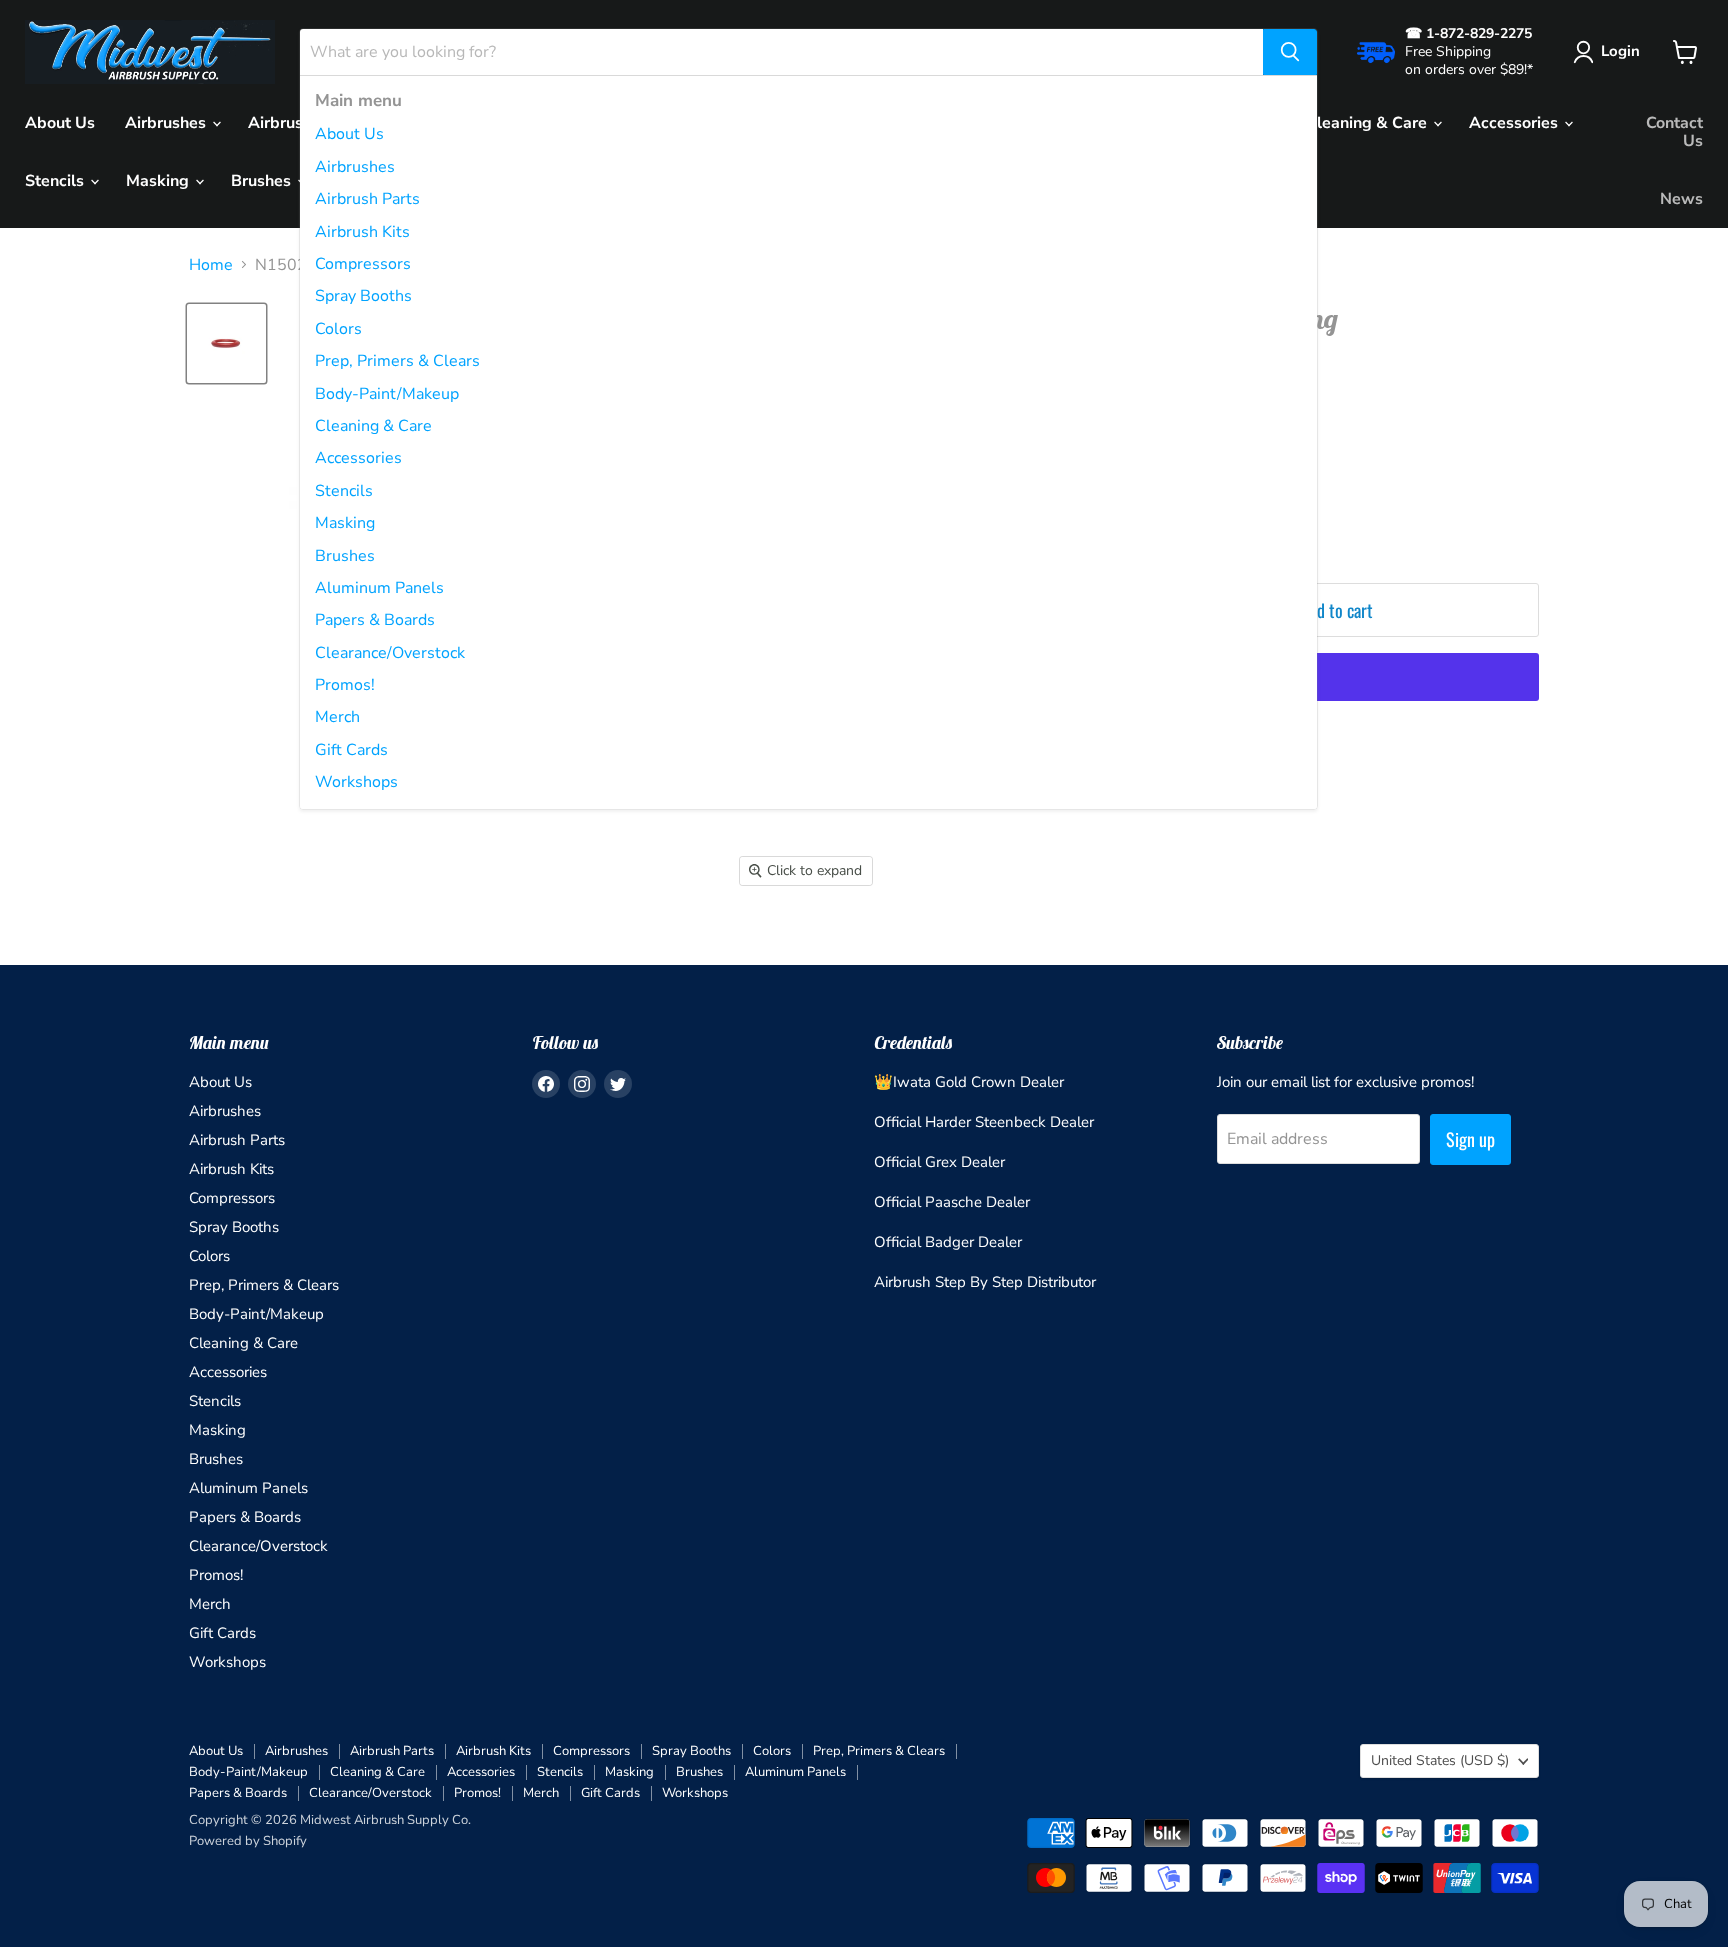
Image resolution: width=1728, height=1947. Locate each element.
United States (1440, 1760)
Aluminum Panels (379, 588)
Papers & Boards (375, 620)
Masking (345, 523)
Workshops (356, 782)
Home (211, 265)
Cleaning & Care (373, 426)
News (1681, 199)
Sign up (1470, 1139)
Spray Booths (363, 296)
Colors (338, 329)
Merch (337, 717)
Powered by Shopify (248, 1841)
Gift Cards (351, 750)
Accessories (358, 458)
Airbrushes (355, 167)
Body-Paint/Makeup (387, 394)
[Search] (1290, 52)
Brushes (345, 556)
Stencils (344, 491)
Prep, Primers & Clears (397, 361)
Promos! (345, 685)
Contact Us (1674, 132)
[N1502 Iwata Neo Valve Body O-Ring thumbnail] (226, 343)
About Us (349, 134)
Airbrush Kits (362, 232)
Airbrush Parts (367, 199)
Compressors (363, 264)
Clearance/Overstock (390, 653)
